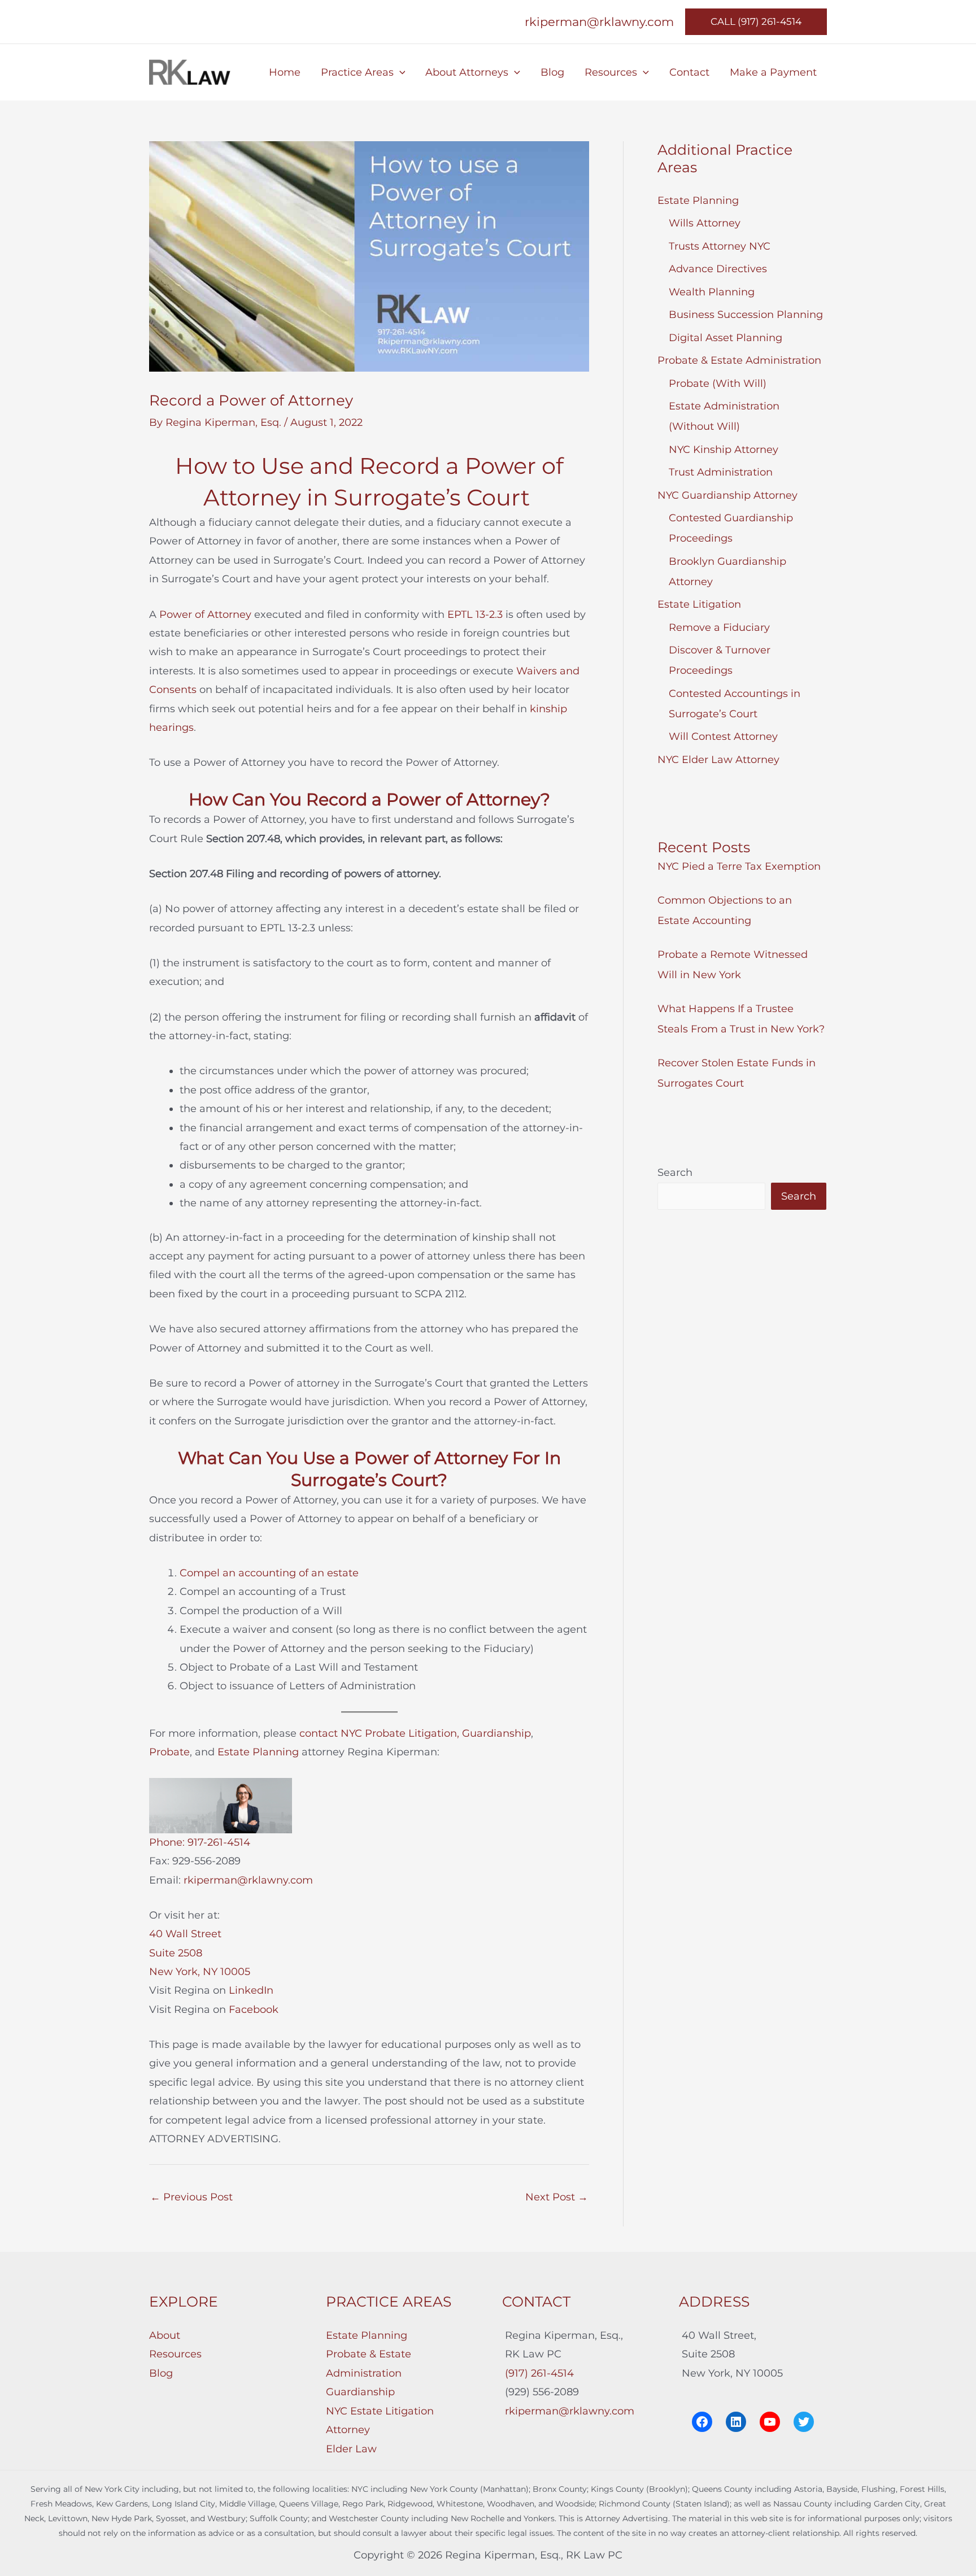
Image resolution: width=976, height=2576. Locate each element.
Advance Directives (718, 269)
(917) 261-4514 (539, 2373)
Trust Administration (721, 472)
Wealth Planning (712, 292)
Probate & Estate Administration (739, 360)
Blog (161, 2373)
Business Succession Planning (746, 315)
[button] (756, 22)
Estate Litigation (699, 604)
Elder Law (351, 2449)
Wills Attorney (705, 223)
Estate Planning (258, 1752)
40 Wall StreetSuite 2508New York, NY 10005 (200, 1953)
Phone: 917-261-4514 (200, 1842)
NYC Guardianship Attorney (727, 495)
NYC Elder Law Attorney (718, 760)
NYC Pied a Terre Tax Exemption (739, 866)
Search (675, 1173)
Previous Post (191, 2197)
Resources (175, 2354)
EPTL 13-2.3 (475, 614)
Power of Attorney (205, 614)
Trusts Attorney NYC (720, 246)
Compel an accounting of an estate (269, 1573)
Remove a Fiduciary (719, 627)
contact (319, 1733)
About (165, 2335)
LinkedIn (251, 1990)
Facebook (254, 2010)
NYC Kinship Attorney (724, 450)
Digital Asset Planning (726, 338)
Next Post (557, 2197)
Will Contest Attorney (723, 736)
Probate (169, 1752)
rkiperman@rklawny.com (599, 21)
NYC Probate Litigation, (400, 1733)
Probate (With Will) (718, 383)
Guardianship (496, 1733)
